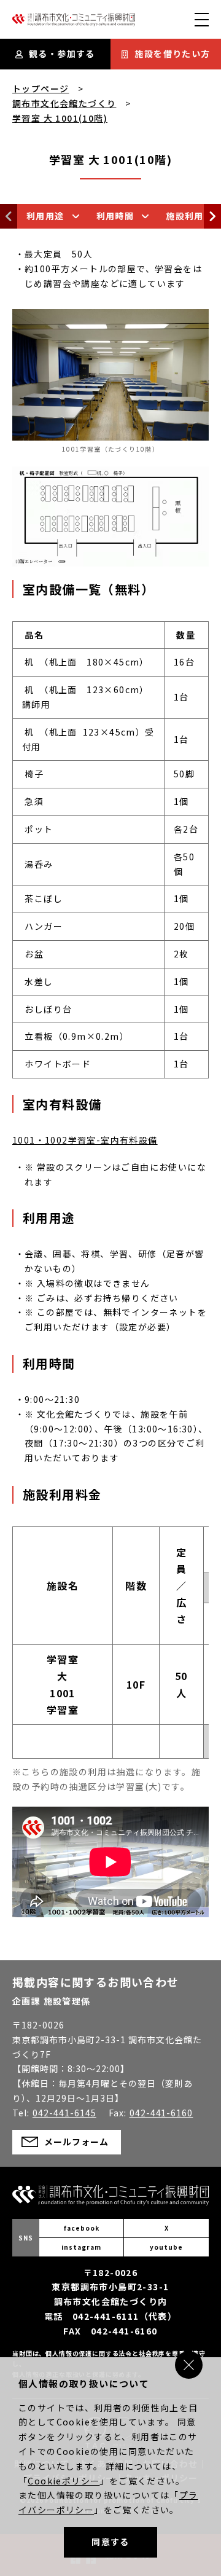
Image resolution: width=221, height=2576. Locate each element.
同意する (110, 2542)
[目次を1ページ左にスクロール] (9, 216)
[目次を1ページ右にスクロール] (212, 216)
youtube (166, 2247)
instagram (81, 2247)
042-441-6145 (64, 2113)
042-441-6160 (161, 2113)
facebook (82, 2228)
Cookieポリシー (64, 2481)
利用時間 (115, 216)
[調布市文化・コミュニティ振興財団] (74, 23)
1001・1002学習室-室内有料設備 (85, 1140)
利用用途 (45, 216)
